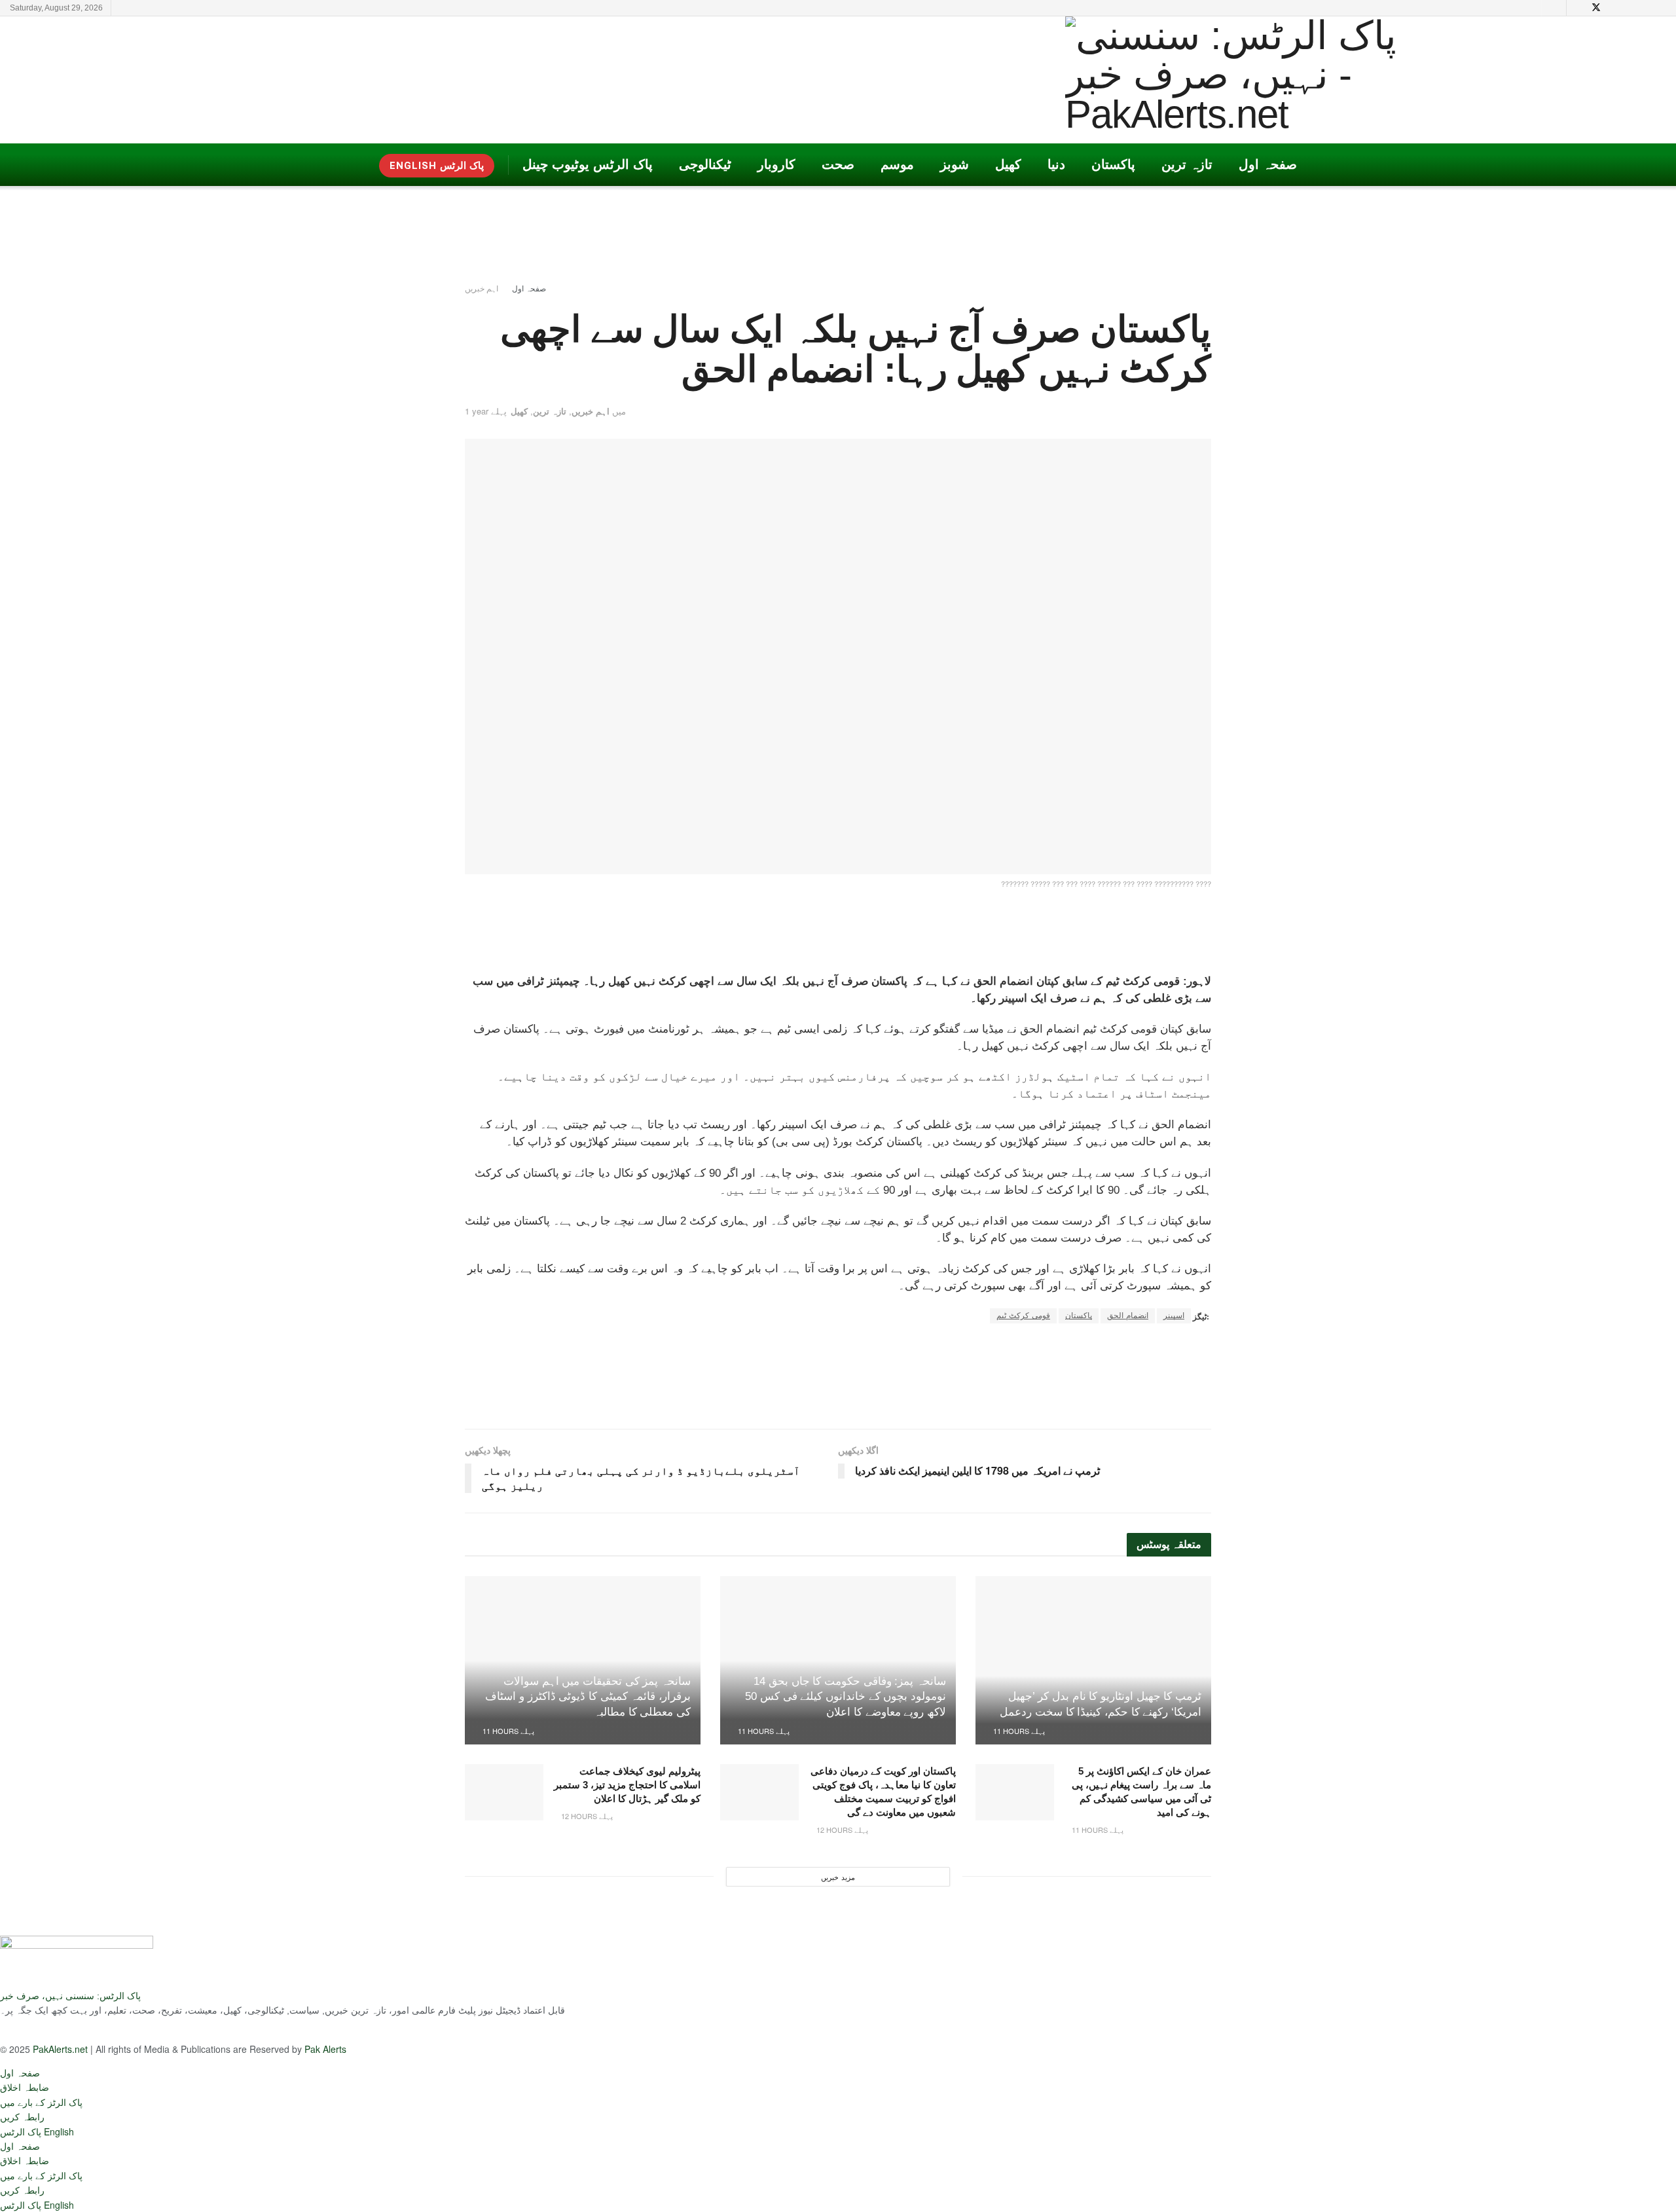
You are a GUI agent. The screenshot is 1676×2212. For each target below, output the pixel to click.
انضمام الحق (1128, 1316)
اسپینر (1174, 1316)
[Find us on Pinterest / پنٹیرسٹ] (1613, 8)
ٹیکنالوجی (705, 164)
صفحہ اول (1268, 164)
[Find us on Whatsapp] (1663, 8)
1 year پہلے (486, 411)
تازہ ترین (1187, 164)
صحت (838, 164)
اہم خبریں (482, 288)
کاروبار (776, 164)
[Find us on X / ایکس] (1596, 8)
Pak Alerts (325, 2049)
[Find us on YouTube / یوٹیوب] (1579, 8)
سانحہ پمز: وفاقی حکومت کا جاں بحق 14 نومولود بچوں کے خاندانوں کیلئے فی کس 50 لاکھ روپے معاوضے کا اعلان (846, 1697)
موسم (897, 164)
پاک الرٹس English (37, 2131)
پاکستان (1113, 164)
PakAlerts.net (60, 2049)
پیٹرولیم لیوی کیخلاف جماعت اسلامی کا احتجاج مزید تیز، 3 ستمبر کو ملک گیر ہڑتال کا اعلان (627, 1785)
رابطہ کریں (22, 2116)
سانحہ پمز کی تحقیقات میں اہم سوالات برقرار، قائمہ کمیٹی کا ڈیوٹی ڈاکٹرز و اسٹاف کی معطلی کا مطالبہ (588, 1697)
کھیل (1008, 164)
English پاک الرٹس (437, 166)
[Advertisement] (600, 79)
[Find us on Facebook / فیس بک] (1646, 8)
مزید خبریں (838, 1877)
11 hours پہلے (1018, 1731)
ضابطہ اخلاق (25, 2087)
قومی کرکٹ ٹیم (1023, 1316)
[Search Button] (1554, 8)
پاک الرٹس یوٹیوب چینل (588, 164)
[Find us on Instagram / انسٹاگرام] (1630, 8)
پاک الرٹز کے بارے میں (41, 2102)
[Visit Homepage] (1252, 80)
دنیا (1056, 164)
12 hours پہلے (841, 1830)
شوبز (955, 164)
